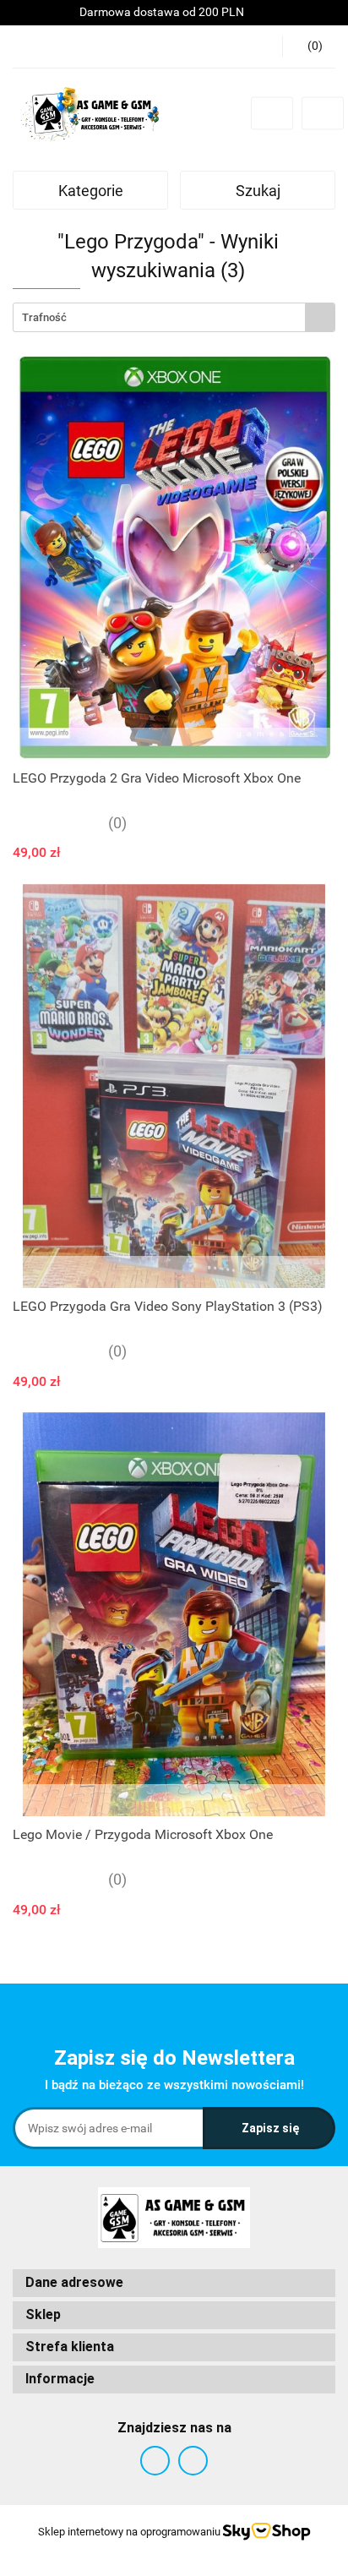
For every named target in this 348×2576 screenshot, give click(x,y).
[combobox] (174, 317)
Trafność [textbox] (44, 317)
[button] (174, 2283)
